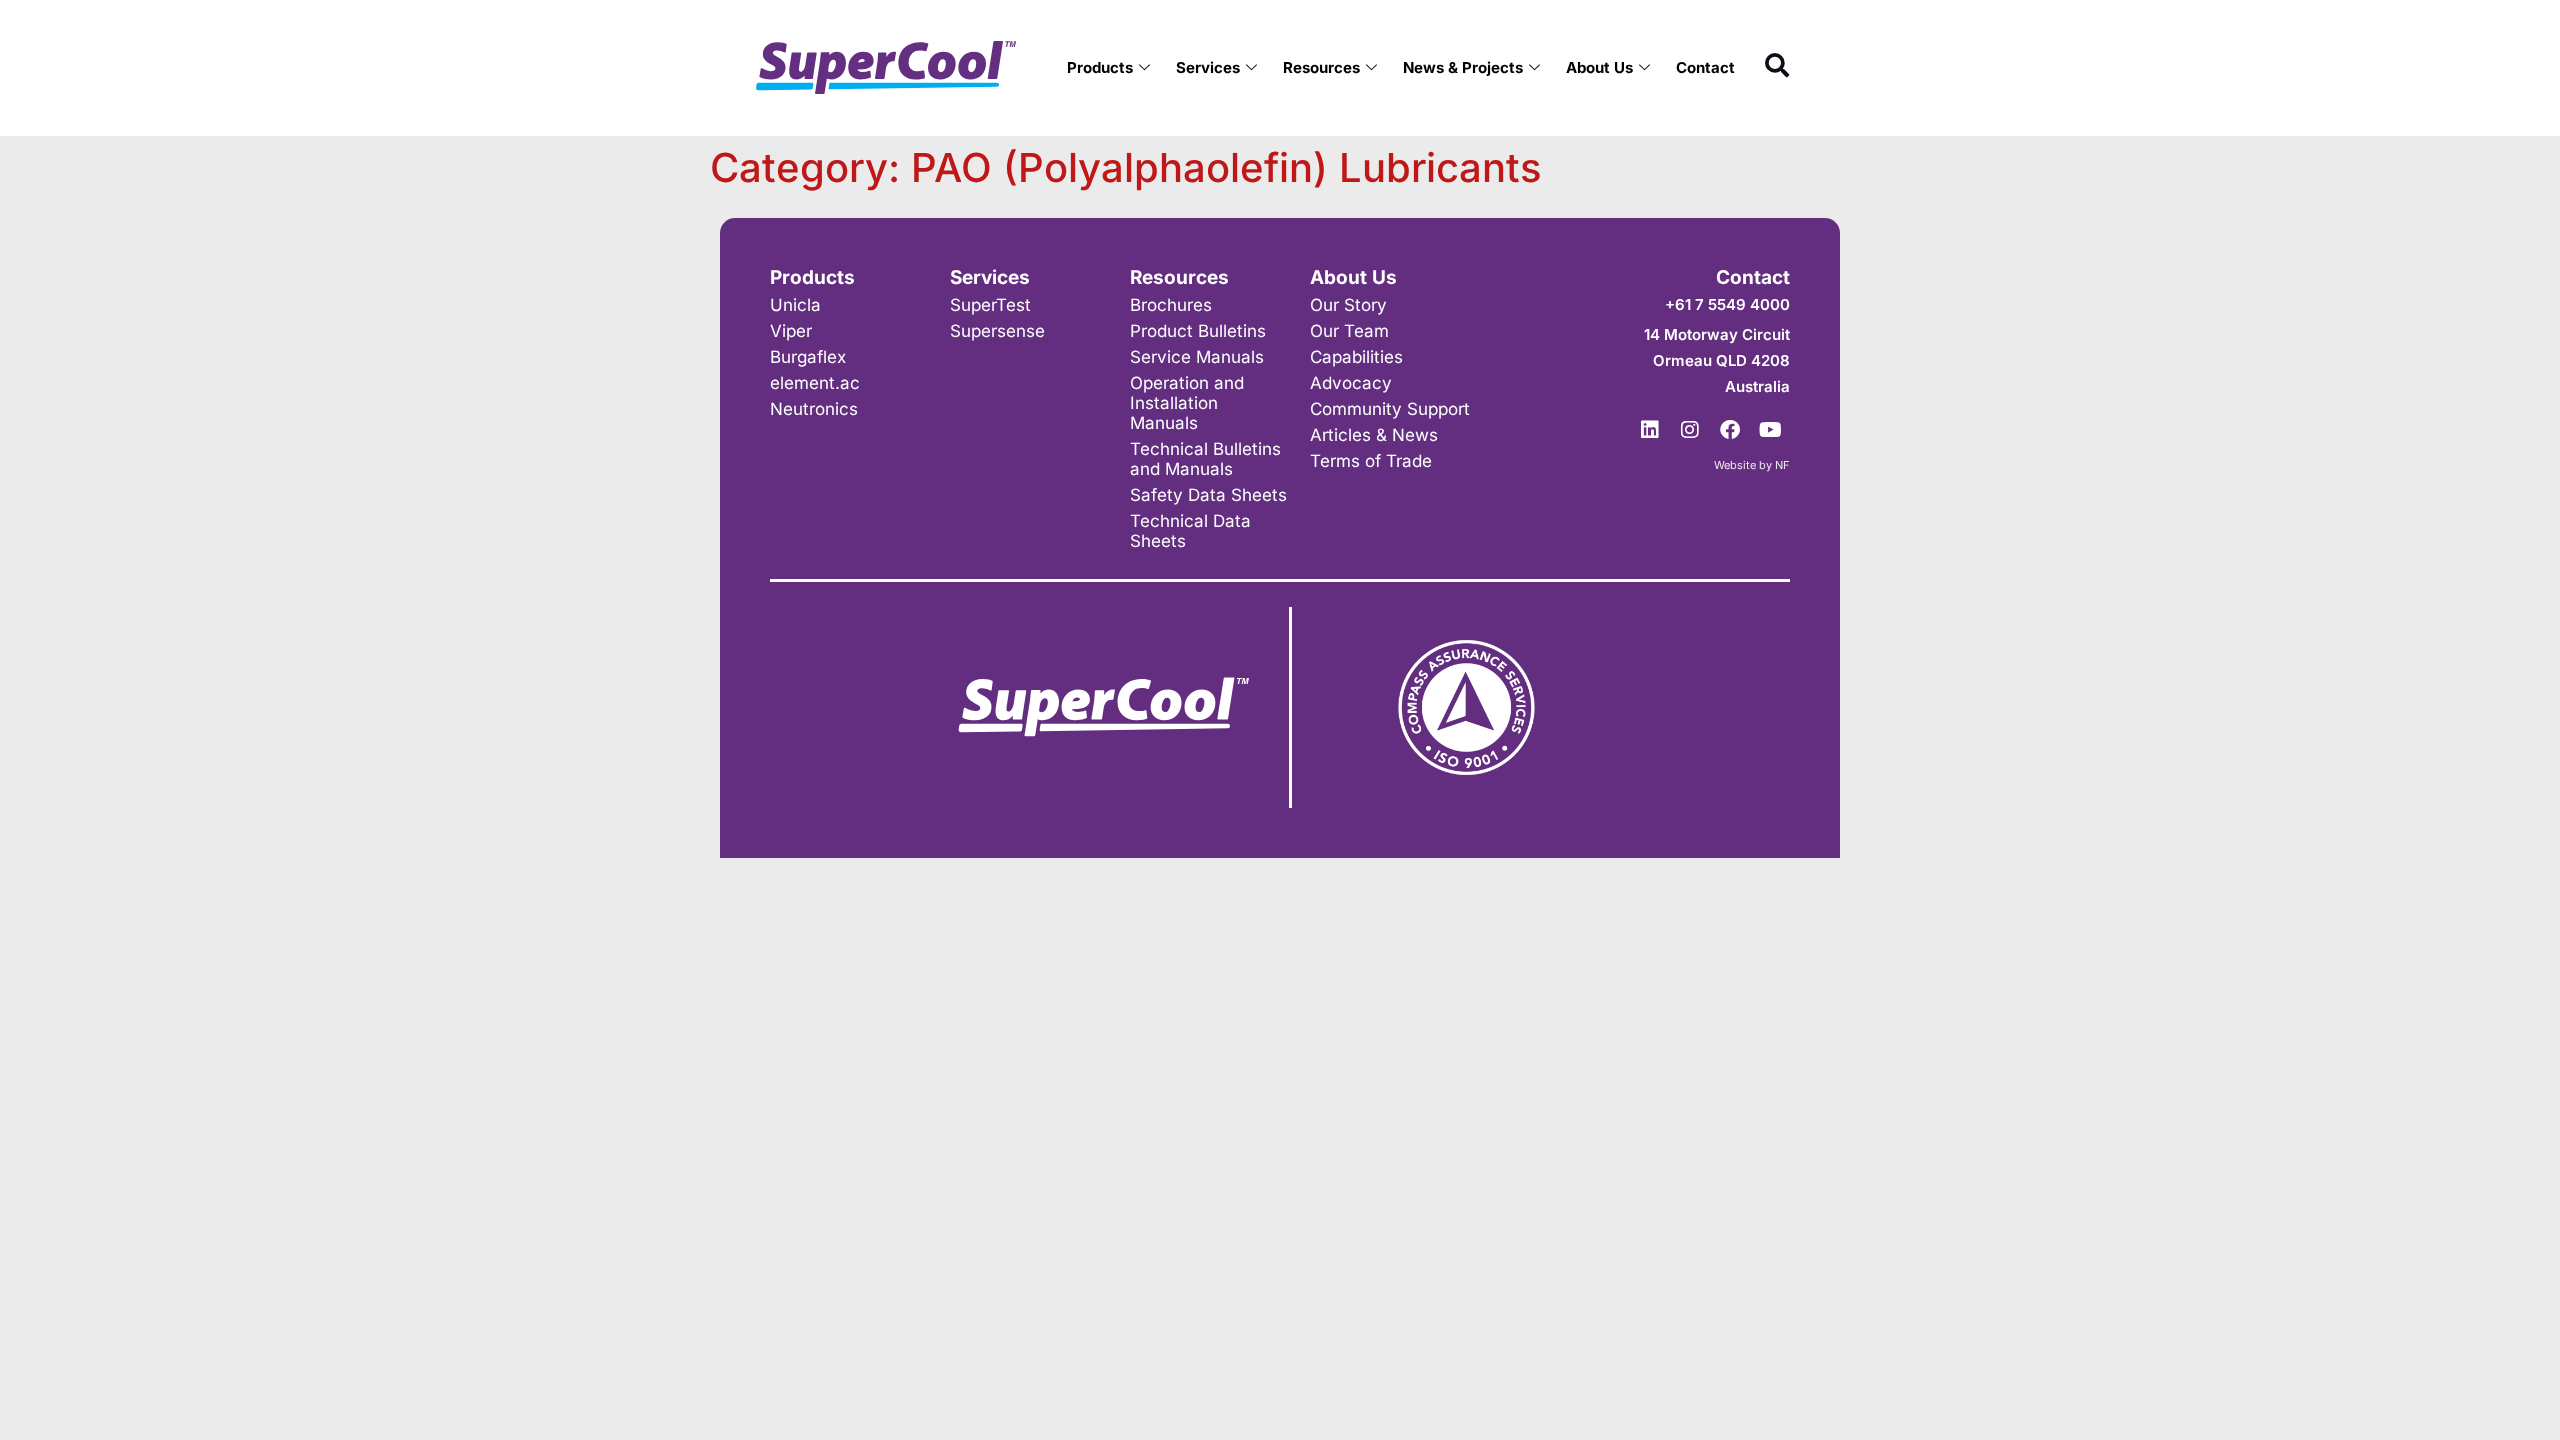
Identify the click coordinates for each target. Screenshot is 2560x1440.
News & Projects (1463, 67)
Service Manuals (1197, 357)
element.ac (815, 383)
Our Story (1348, 305)
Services (1208, 67)
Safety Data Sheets (1208, 495)
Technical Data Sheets (1190, 531)
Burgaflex (808, 357)
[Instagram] (1690, 430)
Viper (791, 331)
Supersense (997, 331)
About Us (1599, 67)
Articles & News (1374, 435)
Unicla (795, 305)
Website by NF (1752, 465)
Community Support (1390, 409)
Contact (1705, 67)
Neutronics (814, 409)
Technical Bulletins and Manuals (1205, 459)
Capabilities (1356, 357)
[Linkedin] (1650, 430)
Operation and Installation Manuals (1187, 403)
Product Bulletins (1198, 331)
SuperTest (990, 305)
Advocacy (1351, 383)
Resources (1321, 67)
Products (1100, 67)
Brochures (1171, 305)
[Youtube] (1770, 430)
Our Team (1349, 331)
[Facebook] (1730, 430)
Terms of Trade (1371, 461)
